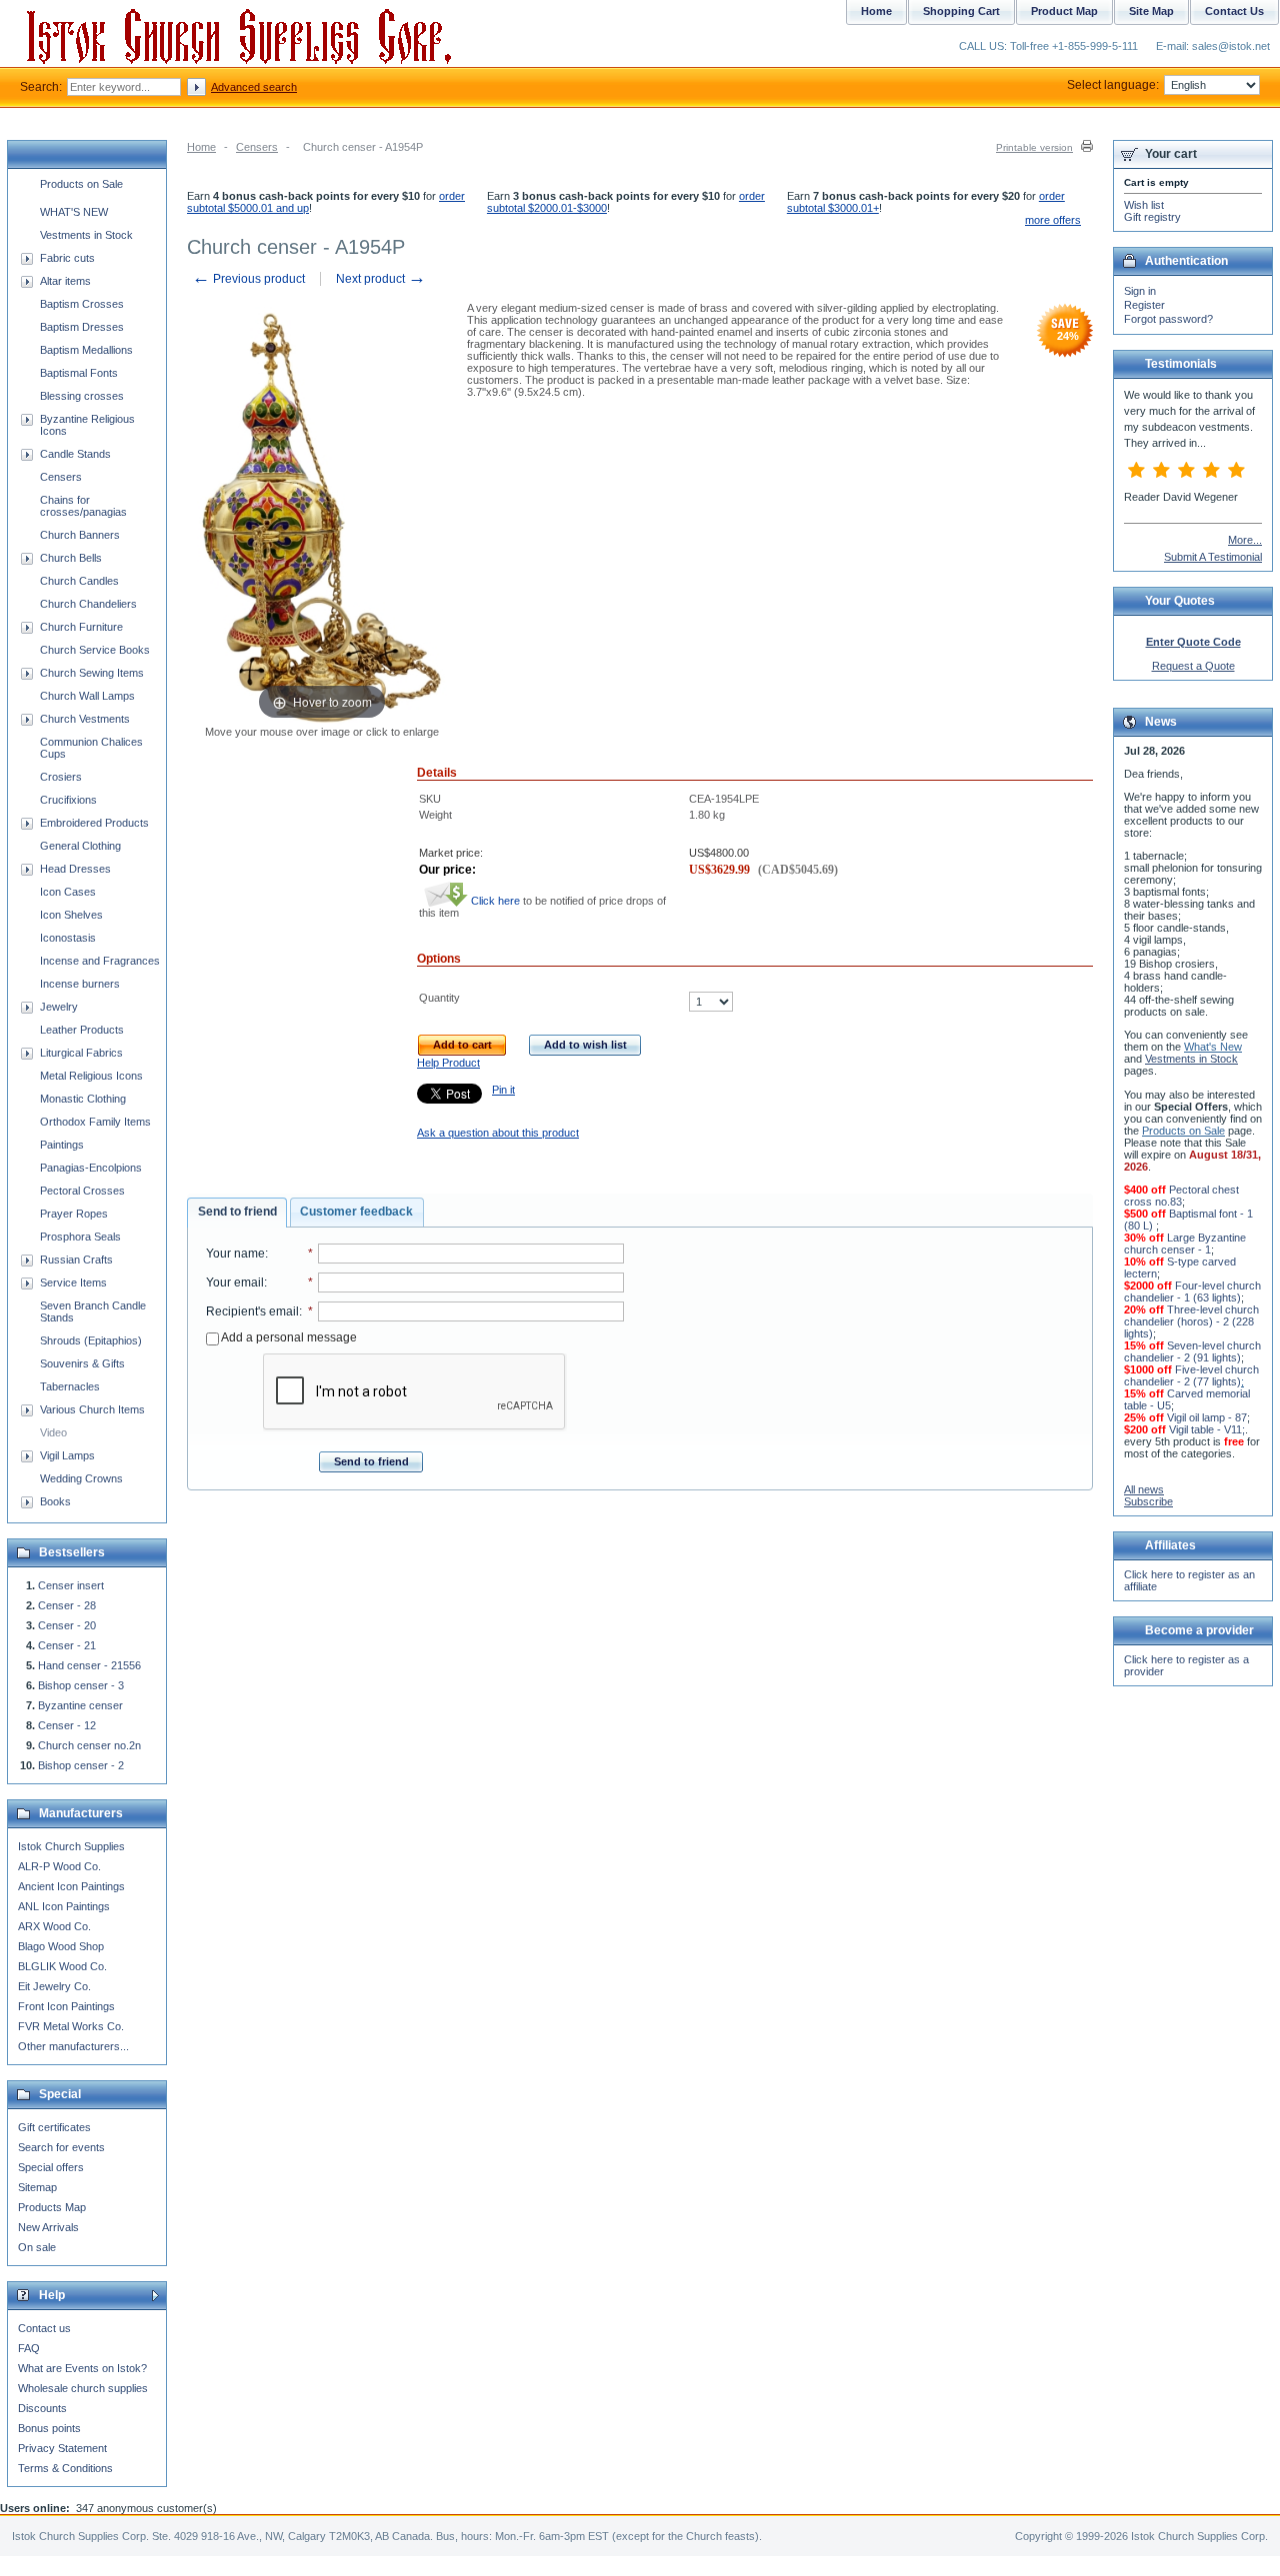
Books (55, 1501)
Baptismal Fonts (79, 373)
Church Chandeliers (88, 604)
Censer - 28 (67, 1605)
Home (201, 147)
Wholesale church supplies (83, 2388)
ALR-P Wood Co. (59, 1866)
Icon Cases (68, 892)
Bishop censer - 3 (81, 1685)
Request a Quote (1193, 666)
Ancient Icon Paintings (71, 1886)
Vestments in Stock (86, 235)
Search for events (61, 2147)
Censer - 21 (67, 1645)
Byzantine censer (80, 1705)
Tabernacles (70, 1386)
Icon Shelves (71, 915)
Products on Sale (81, 184)
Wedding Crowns (81, 1478)
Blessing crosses (82, 396)
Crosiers (61, 777)
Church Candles (79, 581)
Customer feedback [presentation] (356, 1212)
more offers (1053, 220)
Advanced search (254, 87)
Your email (235, 1283)
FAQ (29, 2348)
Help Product (448, 1063)
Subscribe (1148, 1501)
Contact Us (1234, 11)
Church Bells (71, 558)
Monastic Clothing (83, 1099)
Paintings (62, 1145)
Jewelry (59, 1007)
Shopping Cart (961, 11)
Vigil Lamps (67, 1455)
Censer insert (71, 1585)
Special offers (51, 2167)
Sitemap (37, 2187)
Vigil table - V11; (1207, 1429)
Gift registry (1152, 217)
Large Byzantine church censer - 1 (1185, 1244)
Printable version (1034, 147)
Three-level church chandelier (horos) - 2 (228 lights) (1191, 1321)
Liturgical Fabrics (81, 1053)
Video (53, 1432)
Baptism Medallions (86, 350)
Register (1144, 305)
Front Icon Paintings (66, 2006)
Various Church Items (92, 1409)
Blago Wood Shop (61, 1946)
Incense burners (80, 984)
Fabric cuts (67, 258)
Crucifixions (68, 800)
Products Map (52, 2207)
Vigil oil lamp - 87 (1207, 1417)
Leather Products (82, 1030)
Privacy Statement (62, 2448)
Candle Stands (75, 454)
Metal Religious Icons (91, 1076)
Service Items (73, 1283)
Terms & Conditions (65, 2468)
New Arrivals (48, 2227)
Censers (257, 147)
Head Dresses (75, 869)
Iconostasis (68, 938)
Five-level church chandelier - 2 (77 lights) (1191, 1375)
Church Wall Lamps (87, 696)
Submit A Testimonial (1213, 557)
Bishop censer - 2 (81, 1765)
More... (1245, 540)
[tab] (237, 1213)
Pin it (503, 1090)
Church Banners (80, 535)
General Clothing (80, 846)
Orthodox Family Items (95, 1122)
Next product (381, 279)
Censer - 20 (67, 1625)
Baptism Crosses (82, 304)
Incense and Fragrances (100, 961)
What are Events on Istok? (82, 2368)
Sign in (1140, 291)
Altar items (65, 281)
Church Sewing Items (92, 673)
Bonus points (49, 2428)
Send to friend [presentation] (237, 1212)
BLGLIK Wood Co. (62, 1966)
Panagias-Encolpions (91, 1168)
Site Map (1151, 11)
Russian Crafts (76, 1260)
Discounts (42, 2408)
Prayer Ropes (74, 1214)
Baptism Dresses (82, 327)
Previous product (248, 279)
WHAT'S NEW (74, 212)
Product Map (1064, 11)
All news (1144, 1489)
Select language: (1113, 85)
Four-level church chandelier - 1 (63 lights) (1192, 1291)
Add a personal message (288, 1337)
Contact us (44, 2328)
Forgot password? (1168, 319)
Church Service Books (95, 650)
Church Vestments (85, 719)
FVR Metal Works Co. (71, 2026)
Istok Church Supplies (71, 1846)
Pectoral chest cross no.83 (1181, 1196)
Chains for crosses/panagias (83, 506)
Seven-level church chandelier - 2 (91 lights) (1192, 1351)
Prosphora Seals (80, 1237)
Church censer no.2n (89, 1745)
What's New (1213, 1047)
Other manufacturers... (73, 2046)
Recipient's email (252, 1311)
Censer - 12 (67, 1725)
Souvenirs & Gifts (82, 1363)
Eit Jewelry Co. (54, 1986)
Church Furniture (81, 627)
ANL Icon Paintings (64, 1906)
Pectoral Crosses (82, 1191)
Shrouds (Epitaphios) (91, 1340)
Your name (235, 1254)
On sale (37, 2247)
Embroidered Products (94, 823)
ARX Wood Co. (54, 1926)
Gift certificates (54, 2127)
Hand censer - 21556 (89, 1665)
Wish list (1144, 205)
